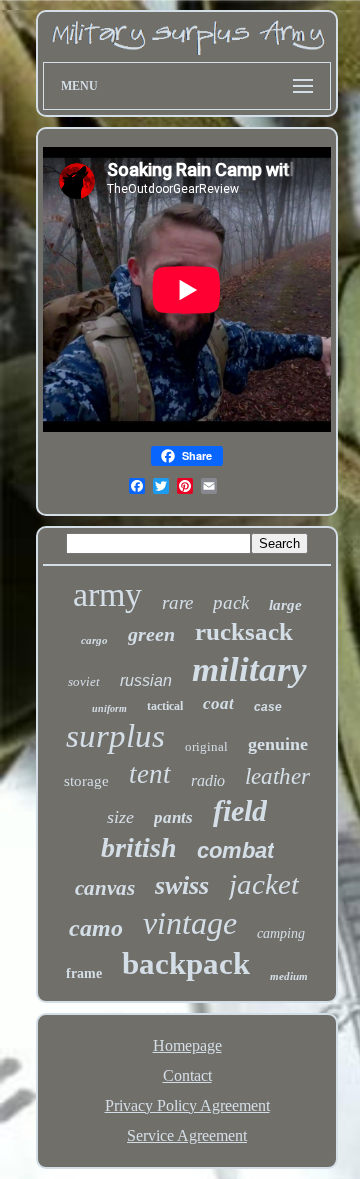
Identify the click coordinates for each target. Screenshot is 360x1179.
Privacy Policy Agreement (187, 1105)
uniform (109, 708)
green (151, 634)
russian (146, 680)
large (285, 605)
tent (150, 774)
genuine (278, 744)
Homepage (187, 1045)
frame (84, 973)
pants (173, 817)
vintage (190, 923)
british (139, 847)
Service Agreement (187, 1135)
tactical (165, 706)
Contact (187, 1075)
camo (96, 928)
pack (231, 602)
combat (235, 850)
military (249, 669)
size (120, 817)
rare (177, 602)
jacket (264, 884)
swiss (182, 885)
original (206, 746)
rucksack (244, 631)
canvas (105, 888)
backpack (186, 963)
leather (277, 776)
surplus (115, 736)
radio (208, 780)
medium (289, 976)
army (107, 594)
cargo (94, 640)
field (240, 810)
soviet (84, 681)
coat (218, 703)
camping (281, 933)
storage (86, 781)
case (268, 707)
